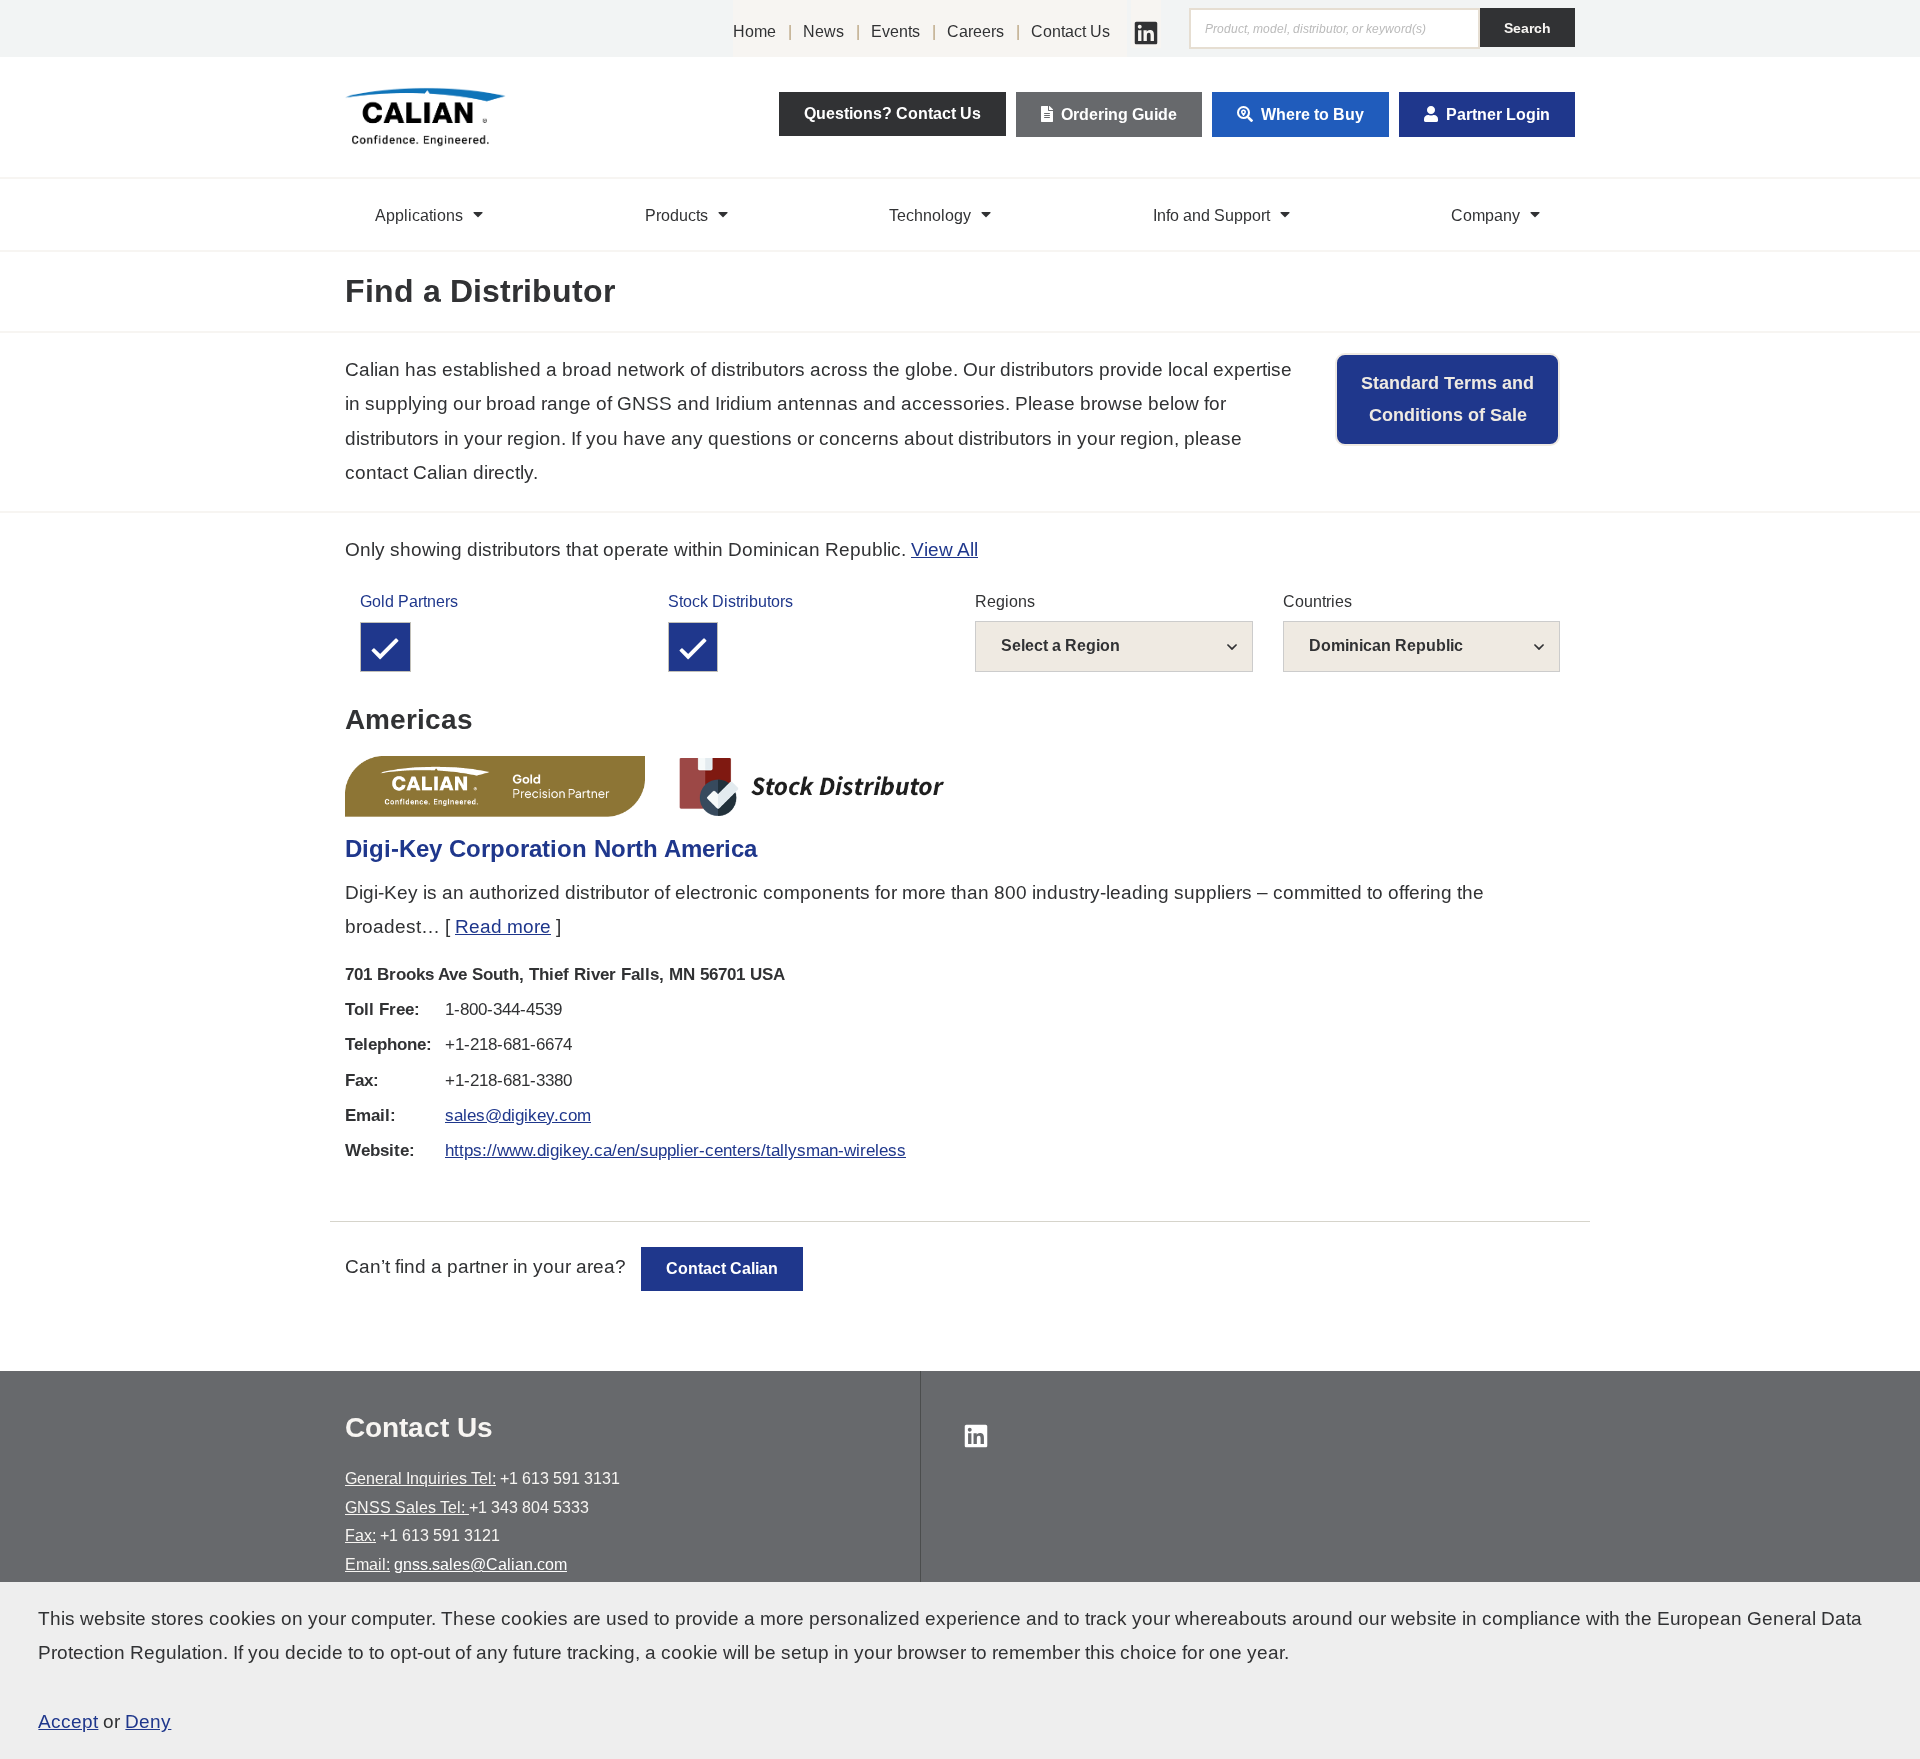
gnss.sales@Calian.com (480, 1564)
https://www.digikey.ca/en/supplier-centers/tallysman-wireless (675, 1150)
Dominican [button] (1386, 645)
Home (754, 31)
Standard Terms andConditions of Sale (1447, 399)
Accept (68, 1721)
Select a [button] (1060, 645)
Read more (503, 926)
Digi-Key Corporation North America (551, 848)
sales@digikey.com (518, 1115)
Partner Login (1498, 114)
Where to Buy (1312, 114)
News (823, 31)
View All (944, 549)
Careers (975, 31)
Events (895, 31)
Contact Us (1070, 31)
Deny (148, 1721)
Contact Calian (722, 1268)
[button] (431, 215)
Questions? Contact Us (892, 113)
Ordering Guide (1119, 114)
